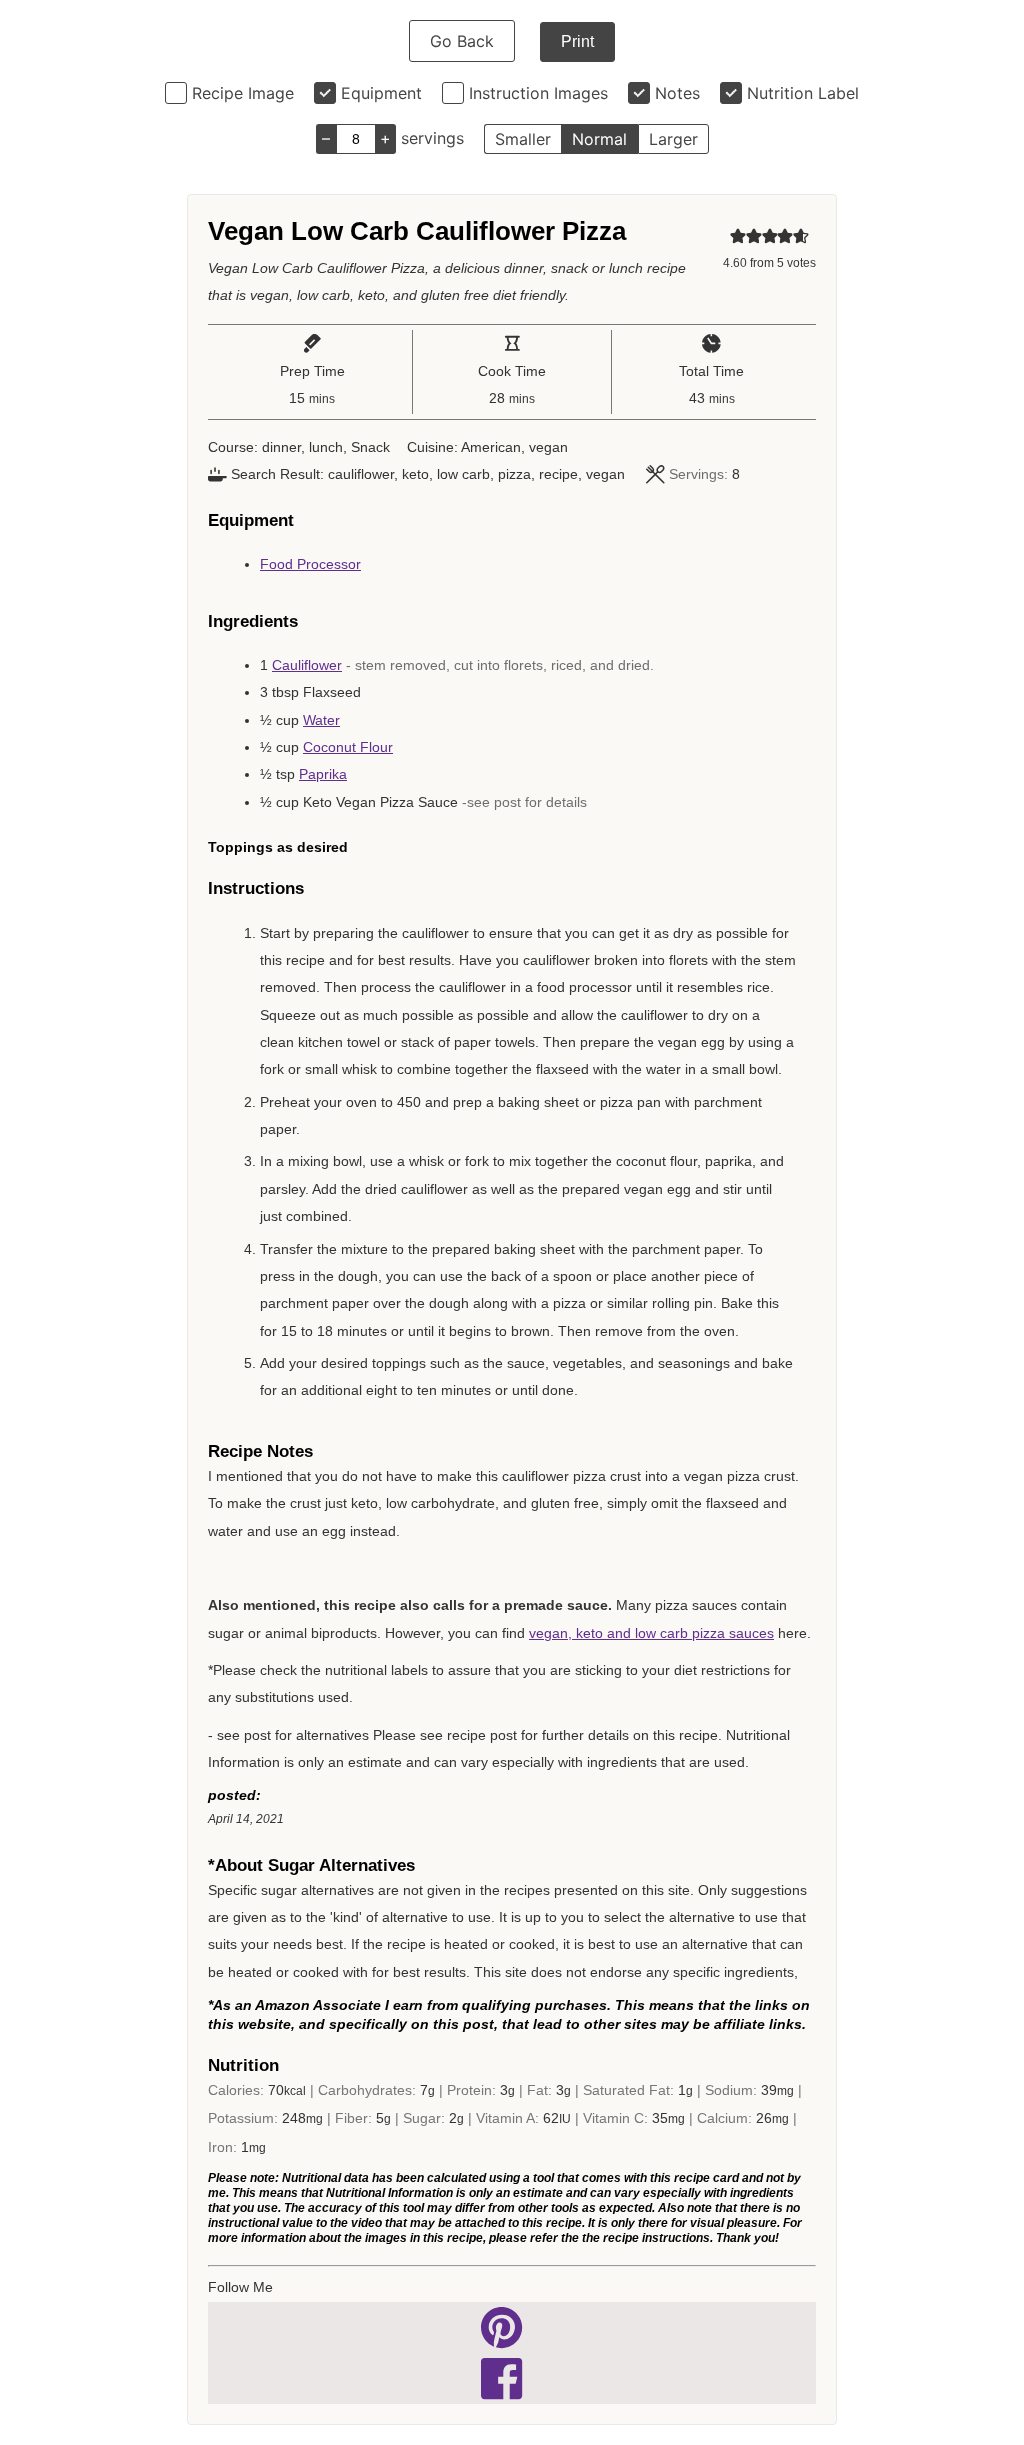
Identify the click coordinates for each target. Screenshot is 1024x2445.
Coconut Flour (348, 747)
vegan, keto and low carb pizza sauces (651, 1633)
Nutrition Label (803, 93)
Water (321, 720)
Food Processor (310, 564)
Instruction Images (538, 93)
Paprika (323, 774)
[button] (738, 236)
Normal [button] (599, 139)
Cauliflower (307, 665)
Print (577, 41)
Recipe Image (243, 93)
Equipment (381, 93)
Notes (677, 93)
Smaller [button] (523, 139)
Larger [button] (673, 139)
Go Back (462, 41)
